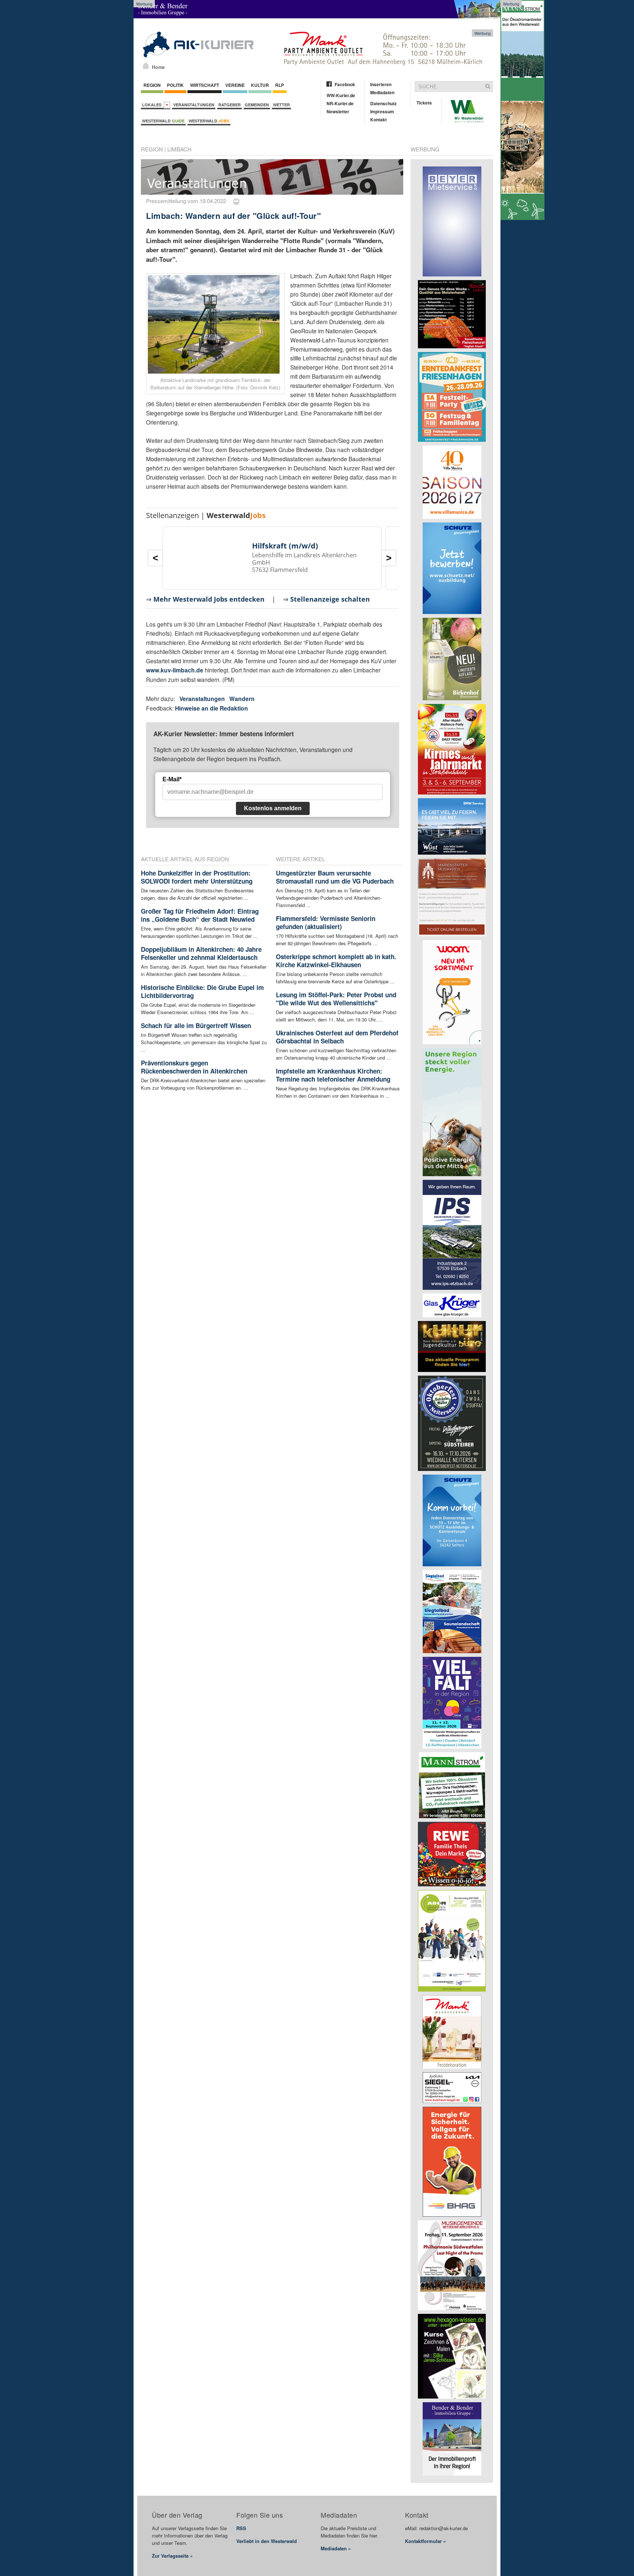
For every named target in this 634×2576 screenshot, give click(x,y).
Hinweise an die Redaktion (212, 708)
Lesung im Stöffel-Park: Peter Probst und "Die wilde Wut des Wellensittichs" (336, 999)
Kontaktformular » (425, 2541)
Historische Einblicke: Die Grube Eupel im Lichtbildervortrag (202, 991)
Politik (175, 85)
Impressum (382, 111)
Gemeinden (257, 105)
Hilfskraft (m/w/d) (285, 546)
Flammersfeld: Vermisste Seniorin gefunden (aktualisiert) (326, 922)
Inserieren (381, 84)
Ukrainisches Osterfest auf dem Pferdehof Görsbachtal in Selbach (337, 1037)
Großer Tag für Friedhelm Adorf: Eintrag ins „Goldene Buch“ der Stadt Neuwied (200, 915)
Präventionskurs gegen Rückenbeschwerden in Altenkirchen (194, 1067)
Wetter (281, 105)
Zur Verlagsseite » (172, 2556)
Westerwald (163, 121)
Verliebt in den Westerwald (267, 2541)
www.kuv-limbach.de (175, 670)
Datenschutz (383, 103)
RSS (241, 2528)
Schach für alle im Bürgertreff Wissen (196, 1025)
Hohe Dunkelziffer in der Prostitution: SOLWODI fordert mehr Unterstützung (197, 877)
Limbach (179, 149)
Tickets (424, 103)
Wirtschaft (205, 85)
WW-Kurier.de (341, 95)
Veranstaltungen (194, 105)
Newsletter (338, 111)
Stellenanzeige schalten (330, 599)
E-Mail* (172, 779)
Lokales (153, 105)
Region (152, 85)
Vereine (235, 85)
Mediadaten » (336, 2548)
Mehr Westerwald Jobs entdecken (209, 599)
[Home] (146, 66)
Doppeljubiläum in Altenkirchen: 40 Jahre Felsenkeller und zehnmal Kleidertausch (201, 953)
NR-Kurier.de (340, 103)
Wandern (242, 699)
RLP (280, 85)
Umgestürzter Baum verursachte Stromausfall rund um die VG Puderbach (335, 877)
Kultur (260, 85)
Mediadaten (382, 92)
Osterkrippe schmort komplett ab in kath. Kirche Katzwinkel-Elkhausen (336, 961)
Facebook (345, 84)
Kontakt (378, 120)
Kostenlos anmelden (273, 808)
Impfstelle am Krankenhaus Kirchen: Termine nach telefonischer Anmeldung (333, 1075)
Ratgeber (229, 105)
